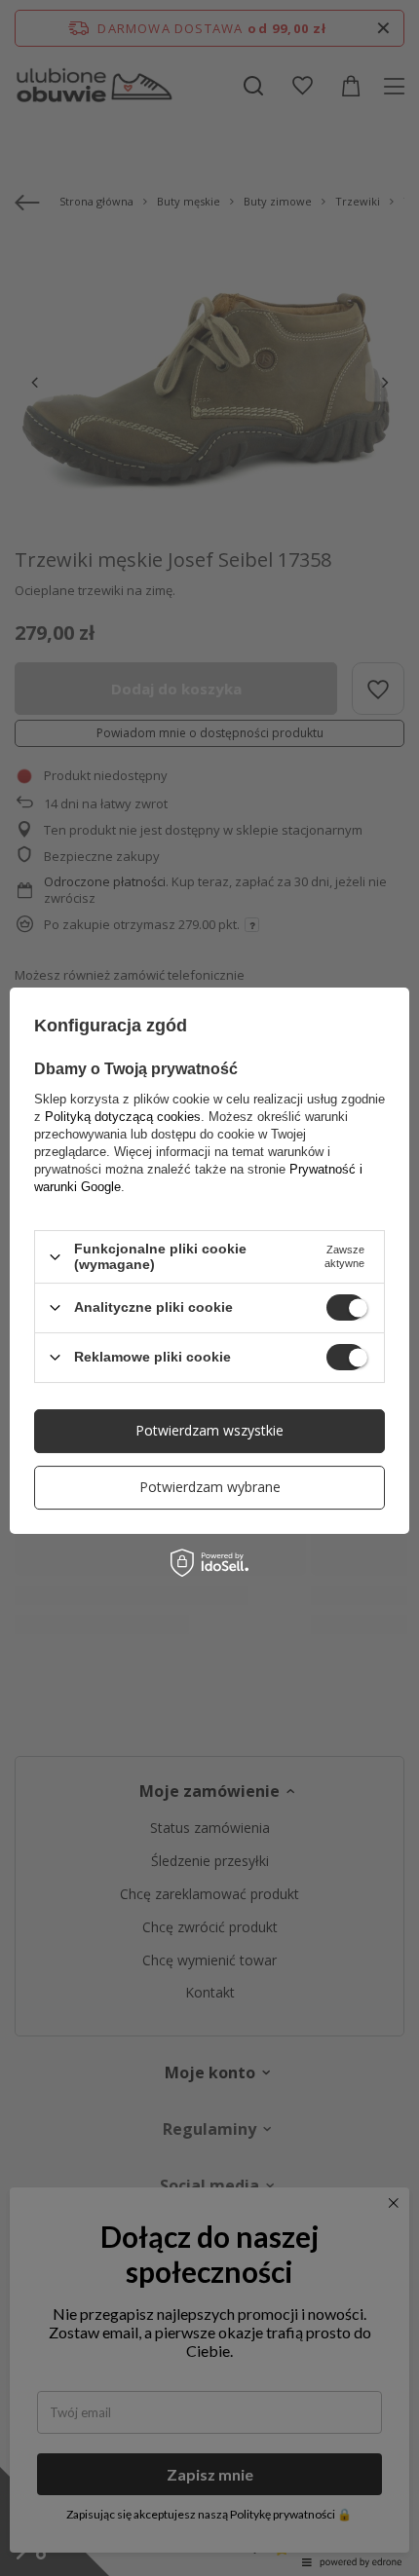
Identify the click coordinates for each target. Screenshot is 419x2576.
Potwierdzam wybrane (210, 1487)
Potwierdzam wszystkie (209, 1430)
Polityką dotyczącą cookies (123, 1117)
